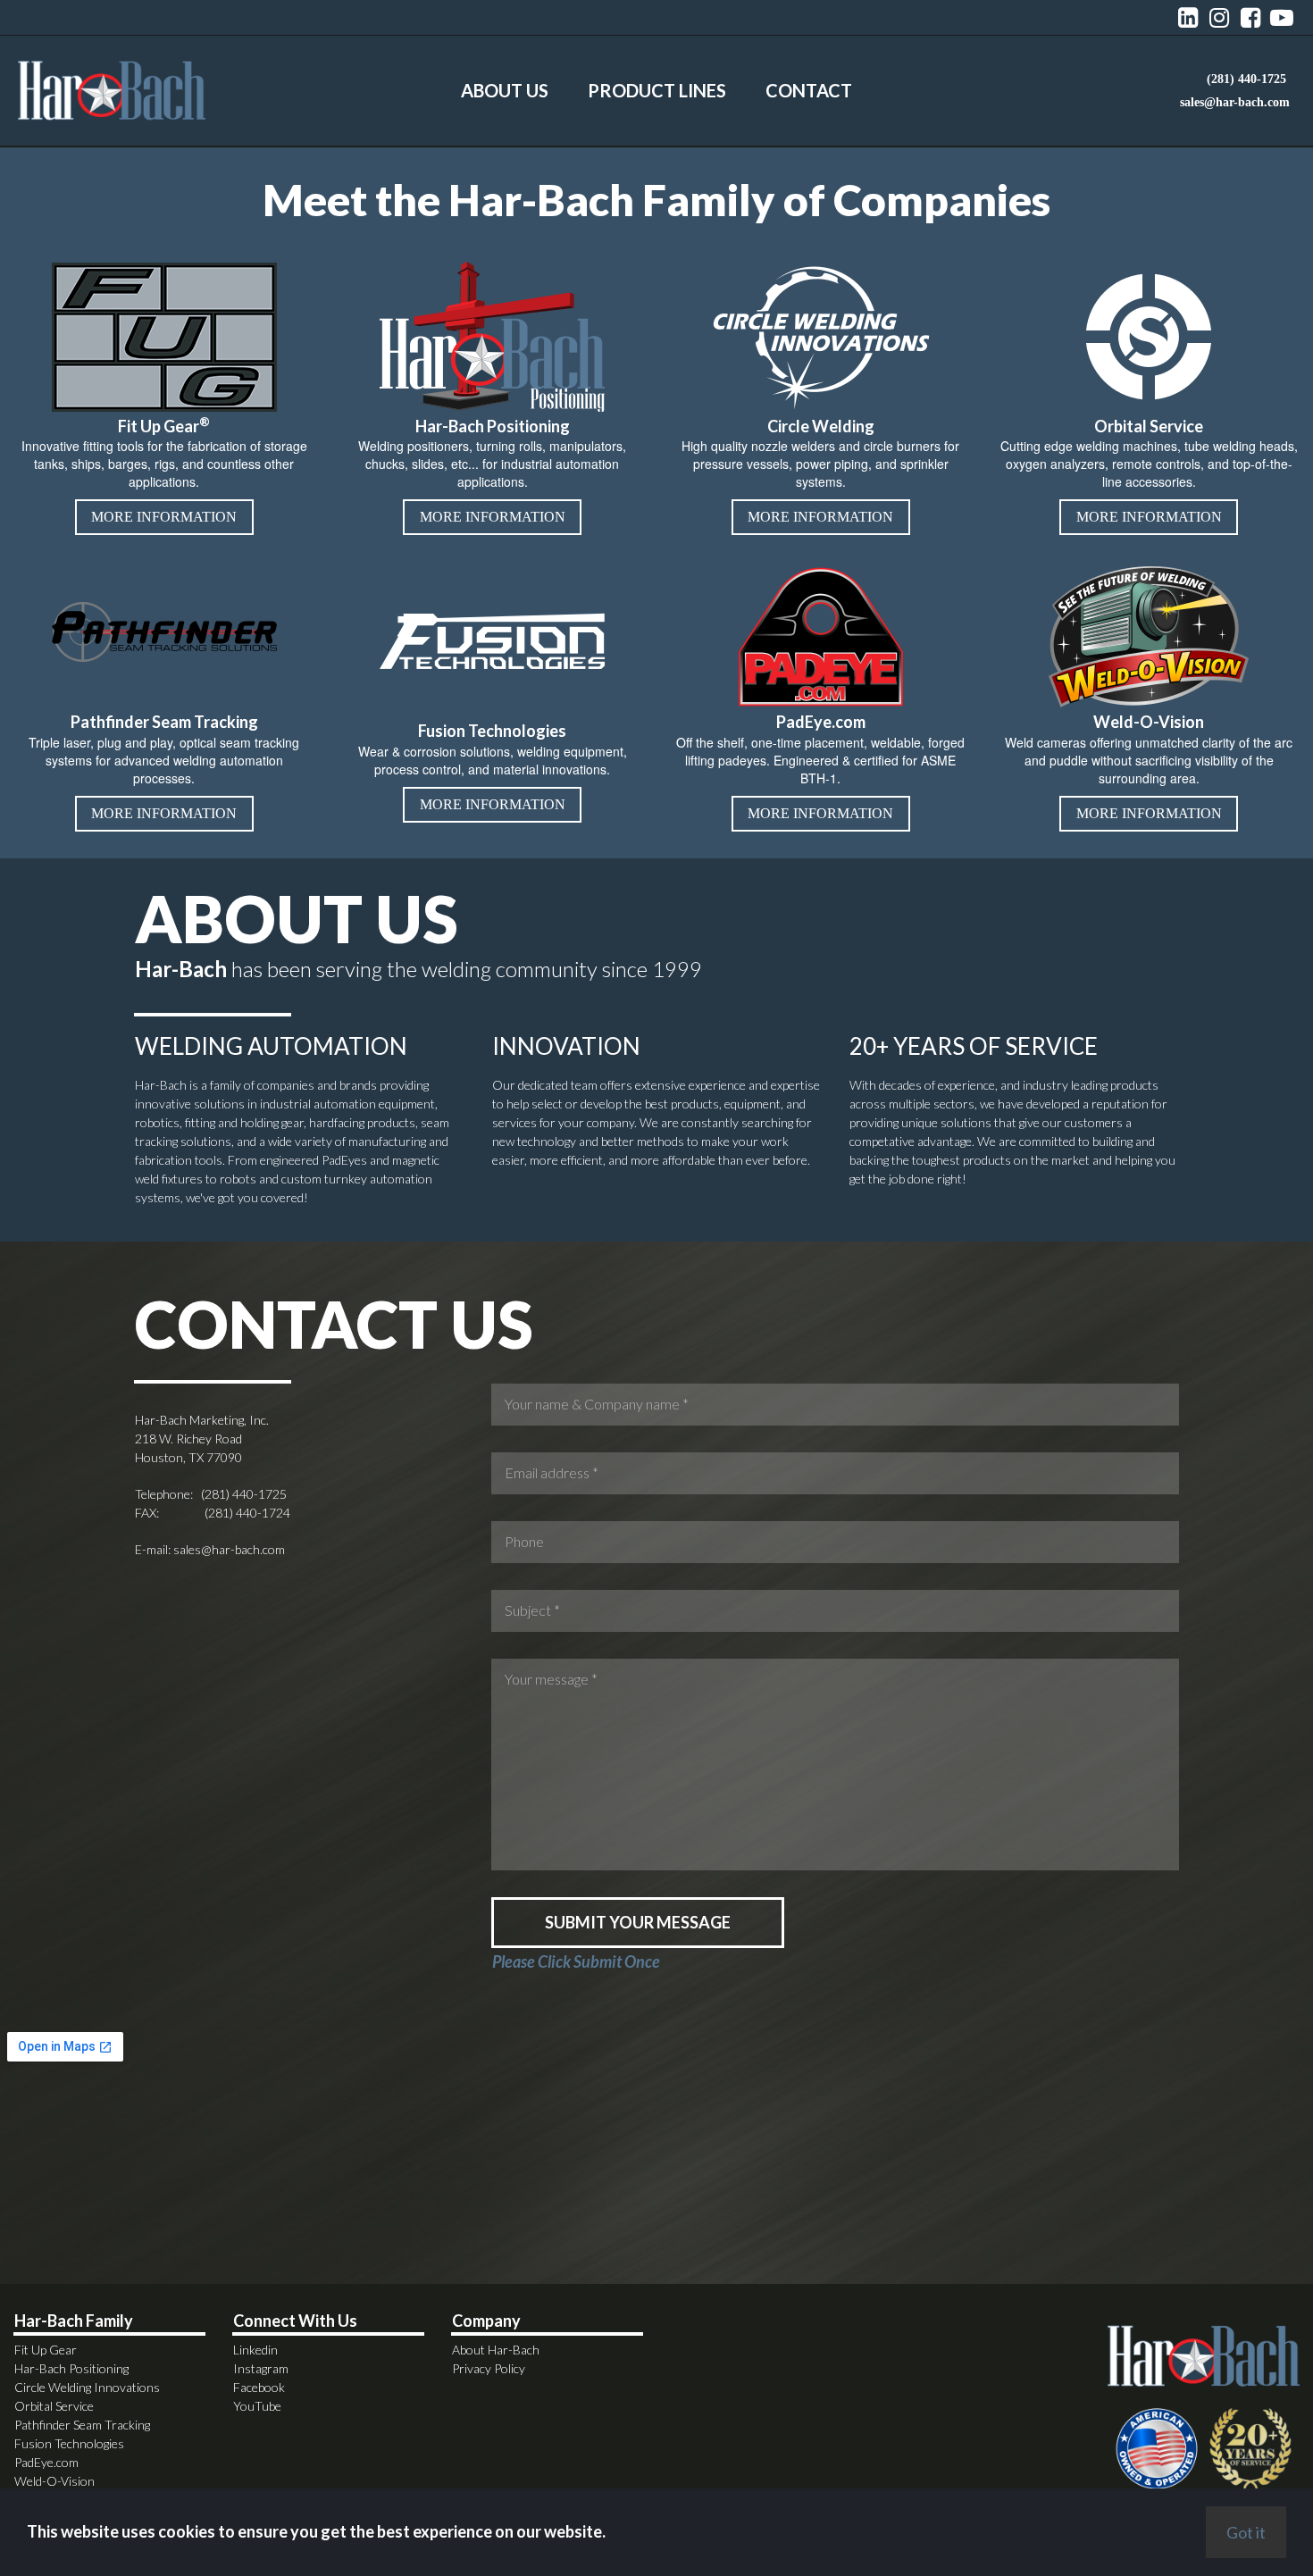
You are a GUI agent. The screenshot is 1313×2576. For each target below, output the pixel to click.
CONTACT (809, 90)
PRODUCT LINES (657, 90)
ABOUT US (505, 90)
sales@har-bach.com (229, 1549)
